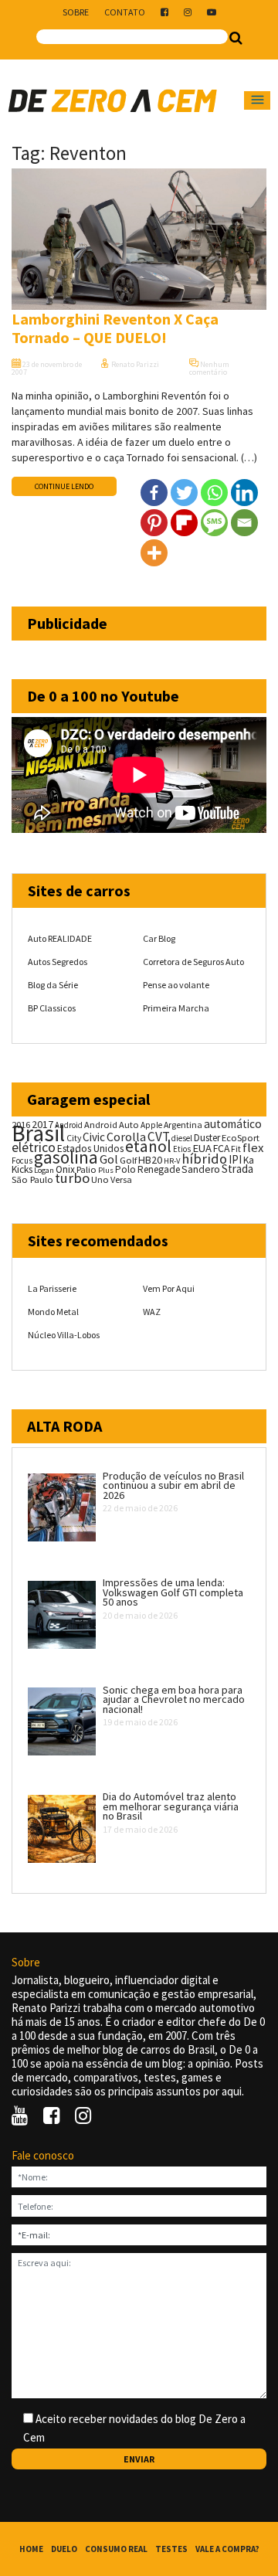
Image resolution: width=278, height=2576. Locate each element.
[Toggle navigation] (257, 100)
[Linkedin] (244, 493)
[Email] (244, 523)
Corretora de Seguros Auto (193, 962)
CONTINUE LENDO (64, 486)
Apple (151, 1125)
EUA (202, 1148)
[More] (154, 553)
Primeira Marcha (176, 1008)
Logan (44, 1170)
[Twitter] (184, 493)
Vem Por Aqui (169, 1288)
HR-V (172, 1161)
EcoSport (241, 1138)
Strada (237, 1169)
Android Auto (112, 1125)
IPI (235, 1159)
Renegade (159, 1169)
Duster (207, 1138)
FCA (221, 1149)
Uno (100, 1179)
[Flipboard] (184, 523)
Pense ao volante (176, 985)
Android (69, 1125)
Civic (94, 1137)
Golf (128, 1160)
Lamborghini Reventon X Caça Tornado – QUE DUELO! (115, 328)
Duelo (64, 2549)
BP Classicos (52, 1008)
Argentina (183, 1125)
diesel (182, 1138)
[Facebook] (154, 493)
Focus (22, 1161)
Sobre (76, 12)
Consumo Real (116, 2549)
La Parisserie (52, 1288)
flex (253, 1148)
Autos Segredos (58, 962)
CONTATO (125, 12)
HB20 (150, 1160)
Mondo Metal (53, 1312)
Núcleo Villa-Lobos (64, 1335)
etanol (148, 1146)
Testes (171, 2549)
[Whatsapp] (214, 493)
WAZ (152, 1312)
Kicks (22, 1169)
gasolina (66, 1157)
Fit (236, 1149)
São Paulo (32, 1179)
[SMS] (214, 523)
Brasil (38, 1133)
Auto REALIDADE (60, 938)
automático (233, 1124)
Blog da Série (53, 985)
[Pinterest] (154, 523)
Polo (125, 1169)
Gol (109, 1159)
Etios (182, 1149)
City (74, 1138)
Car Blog (159, 938)
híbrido (204, 1159)
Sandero (201, 1169)
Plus (106, 1170)
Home (31, 2549)
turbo (72, 1178)
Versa (121, 1179)
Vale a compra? (227, 2549)
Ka (249, 1160)
